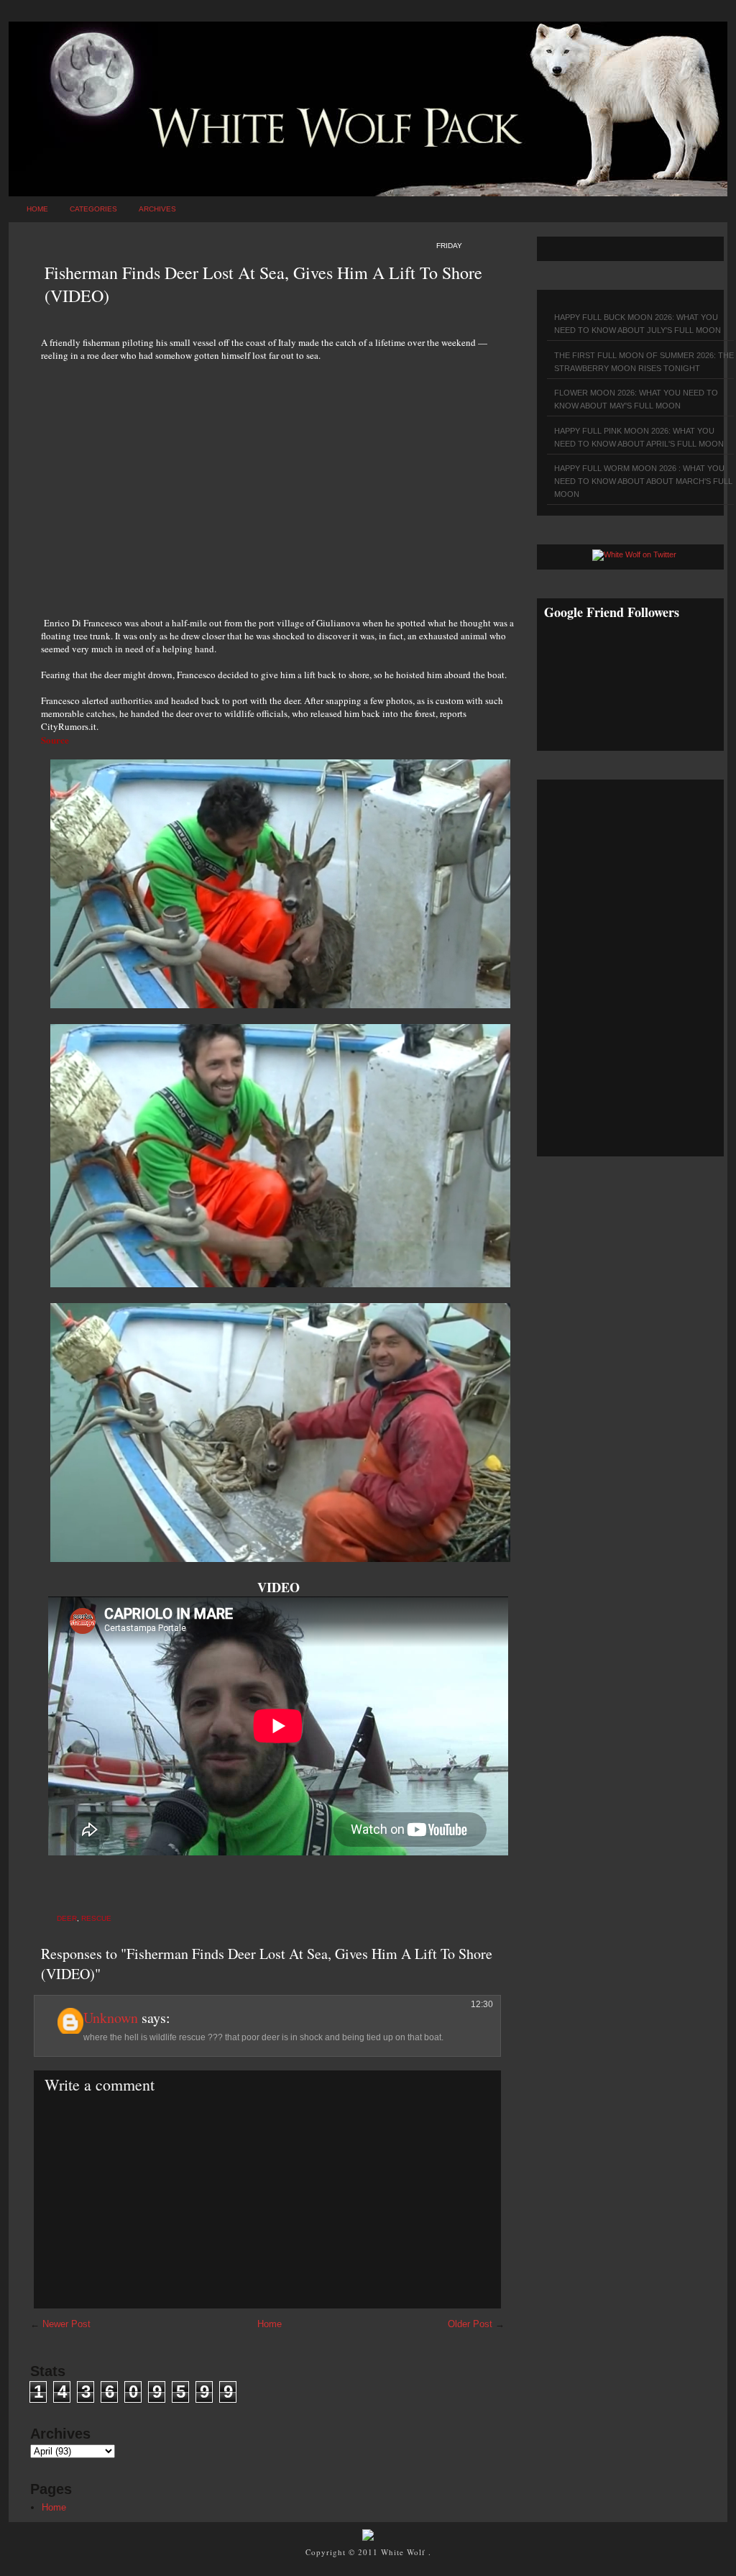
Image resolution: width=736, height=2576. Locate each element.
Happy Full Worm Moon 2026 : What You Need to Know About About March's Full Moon (643, 481)
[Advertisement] (278, 481)
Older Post (470, 2324)
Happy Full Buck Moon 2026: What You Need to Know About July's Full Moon (638, 324)
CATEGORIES (93, 209)
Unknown (111, 2018)
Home (37, 209)
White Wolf (405, 2552)
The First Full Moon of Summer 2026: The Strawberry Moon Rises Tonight (644, 362)
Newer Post (66, 2324)
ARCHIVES (157, 209)
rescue (96, 1918)
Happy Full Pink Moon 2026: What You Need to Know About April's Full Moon (639, 437)
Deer (67, 1918)
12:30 (482, 2004)
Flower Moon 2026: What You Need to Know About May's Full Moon (636, 399)
